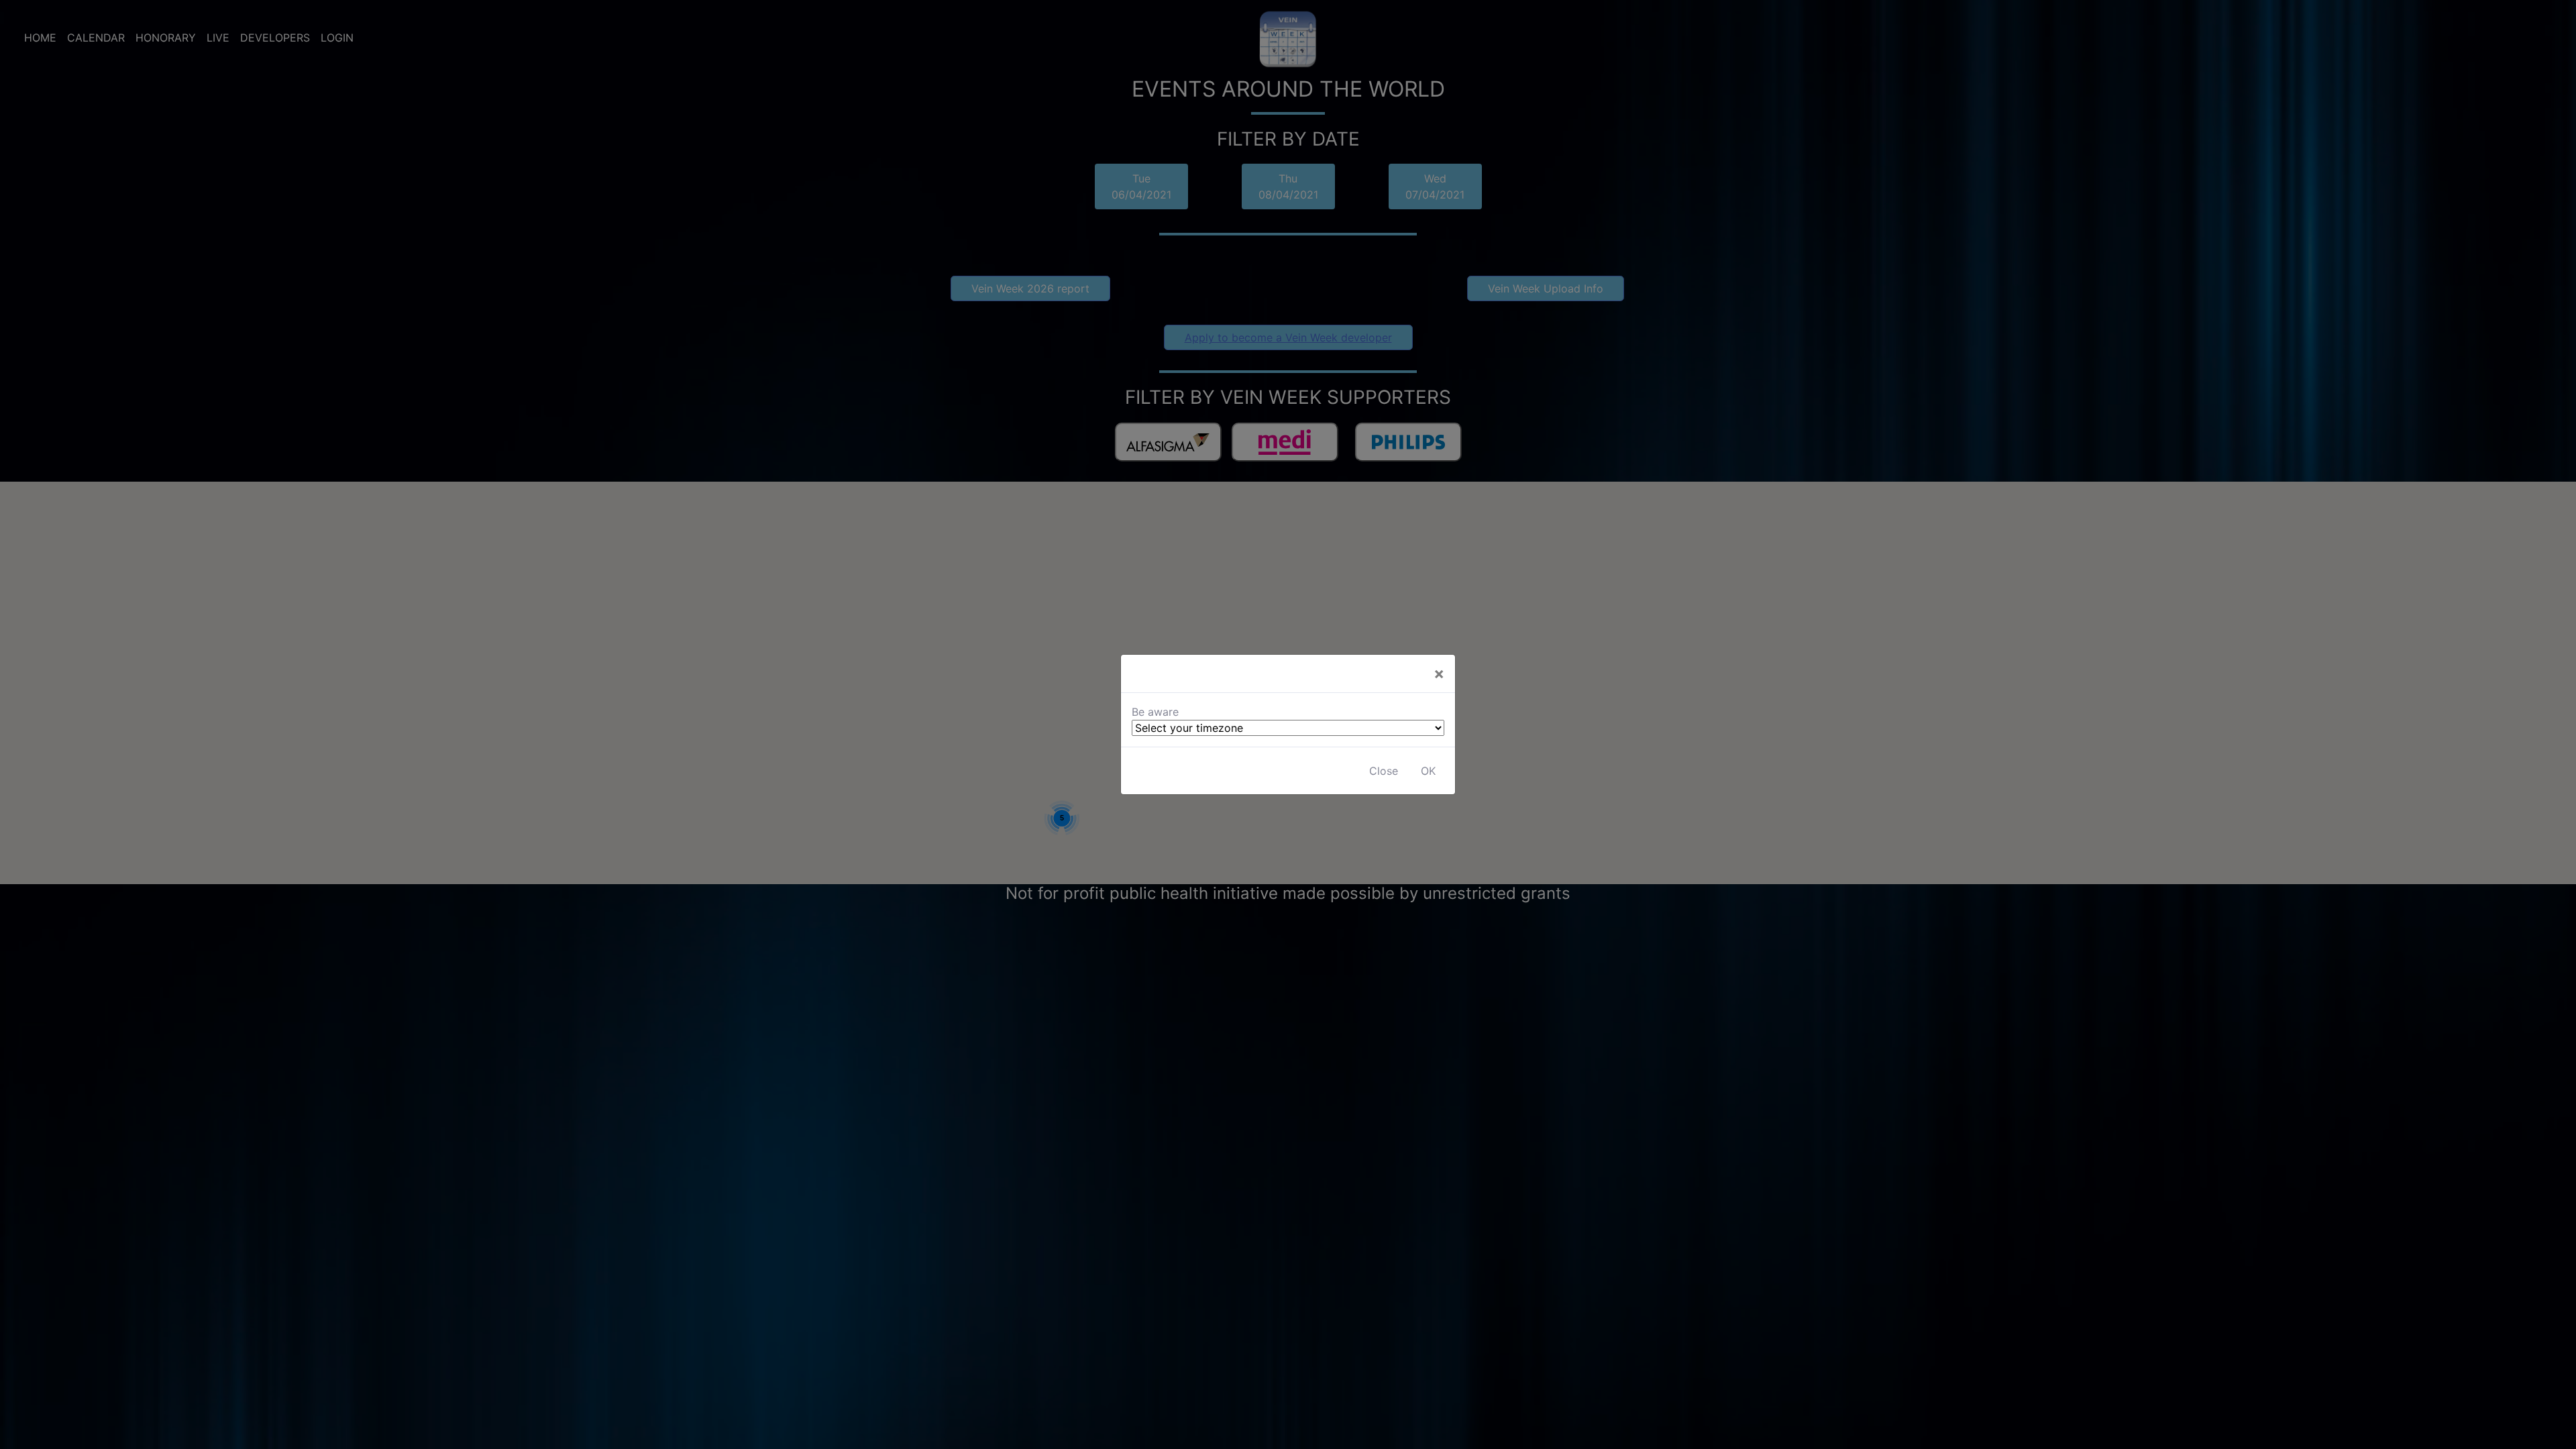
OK (1428, 771)
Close (1384, 771)
